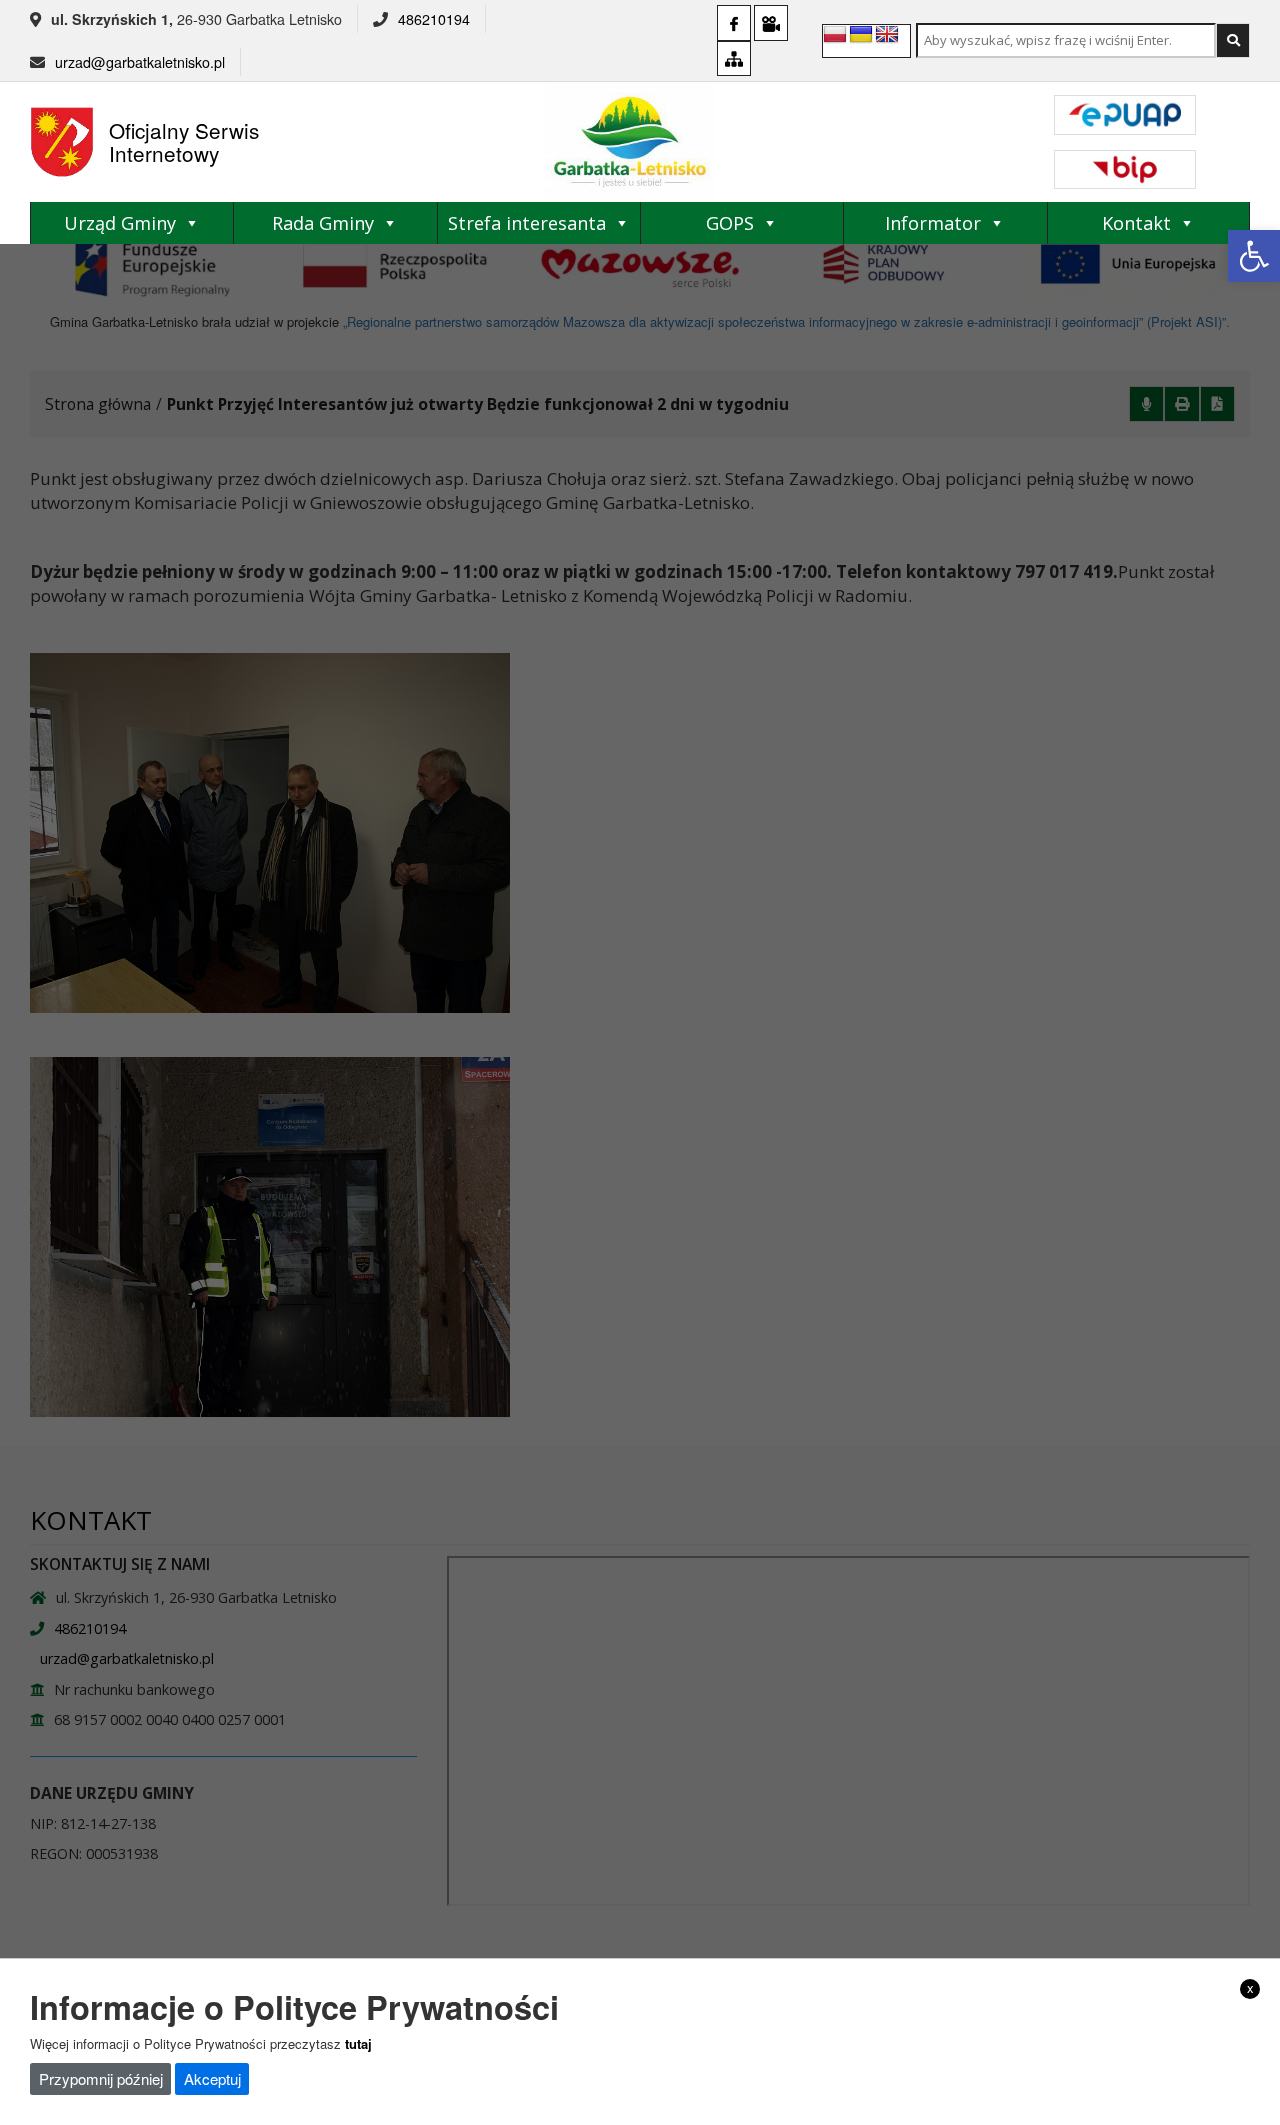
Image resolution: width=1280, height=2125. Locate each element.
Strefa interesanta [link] (527, 223)
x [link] (1250, 1988)
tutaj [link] (358, 2042)
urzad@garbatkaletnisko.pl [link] (140, 62)
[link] (1254, 256)
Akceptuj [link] (212, 2078)
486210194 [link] (434, 19)
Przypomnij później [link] (101, 2078)
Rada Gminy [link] (323, 223)
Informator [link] (933, 223)
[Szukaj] (1233, 40)
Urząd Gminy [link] (120, 223)
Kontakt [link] (1136, 223)
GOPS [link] (730, 223)
